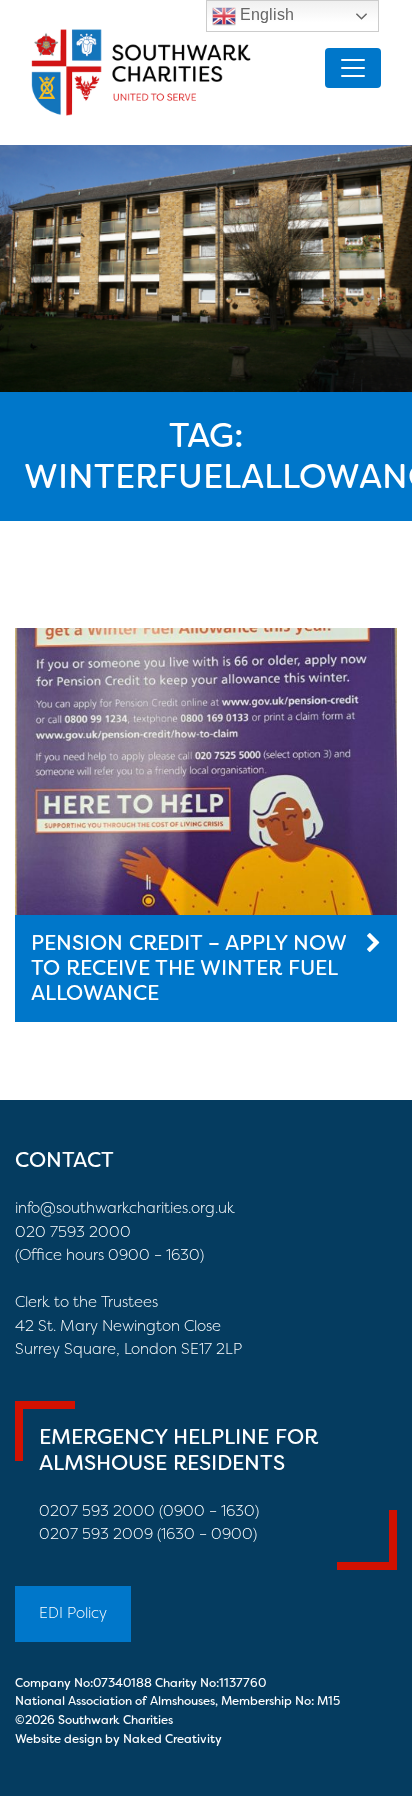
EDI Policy (73, 1613)
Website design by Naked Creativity (118, 1739)
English (265, 14)
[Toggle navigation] (353, 68)
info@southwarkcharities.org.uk (125, 1208)
